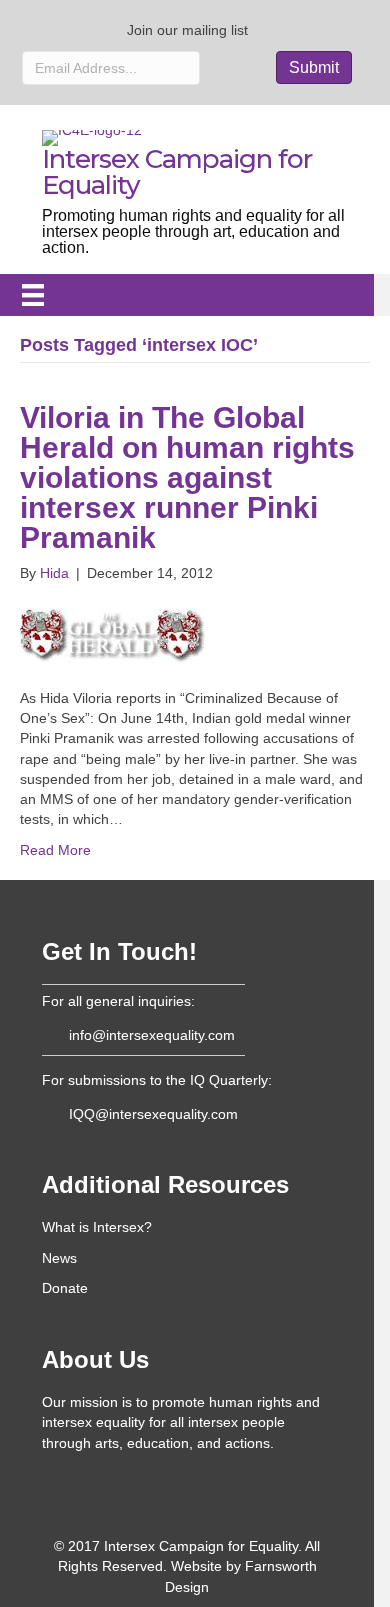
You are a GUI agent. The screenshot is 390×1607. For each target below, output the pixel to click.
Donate (65, 1288)
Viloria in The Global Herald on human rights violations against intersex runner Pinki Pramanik (187, 477)
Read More (55, 850)
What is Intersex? (97, 1227)
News (59, 1258)
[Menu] (33, 295)
